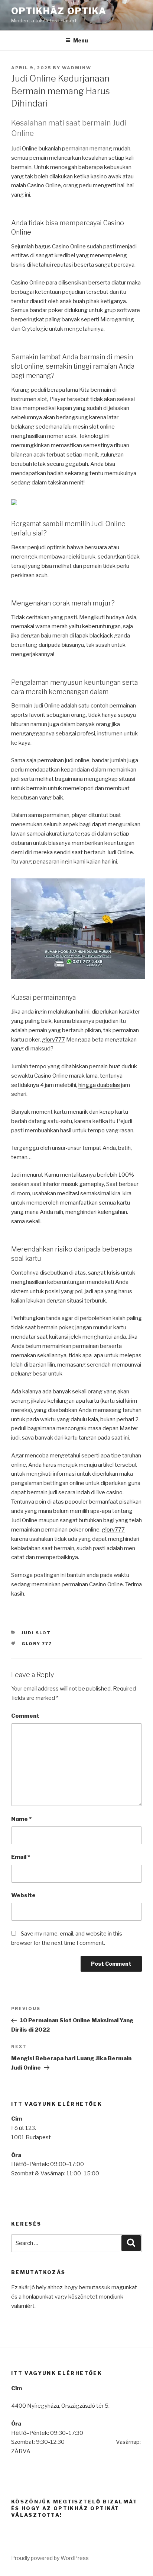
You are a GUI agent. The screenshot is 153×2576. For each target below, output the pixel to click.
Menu (81, 40)
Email (21, 1857)
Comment (25, 1716)
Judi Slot (36, 1633)
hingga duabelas (99, 1085)
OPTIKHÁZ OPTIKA (59, 11)
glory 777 (37, 1644)
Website (23, 1895)
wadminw (77, 68)
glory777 (53, 1040)
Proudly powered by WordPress (50, 2558)
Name (21, 1819)
